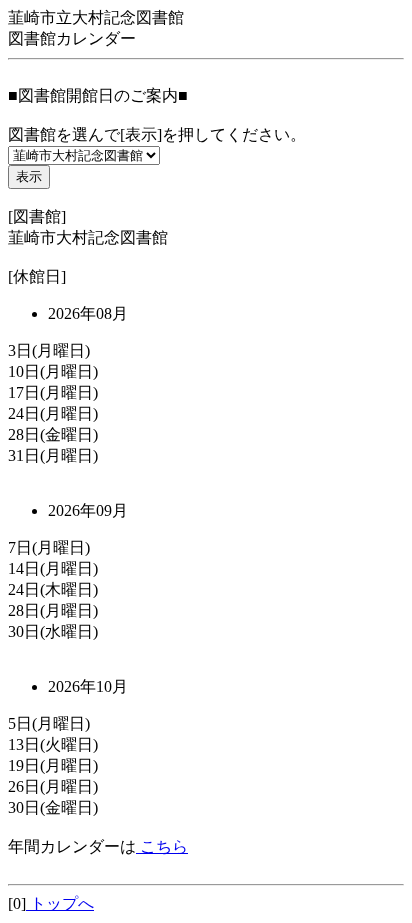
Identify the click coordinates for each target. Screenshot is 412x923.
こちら (162, 846)
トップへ (60, 903)
